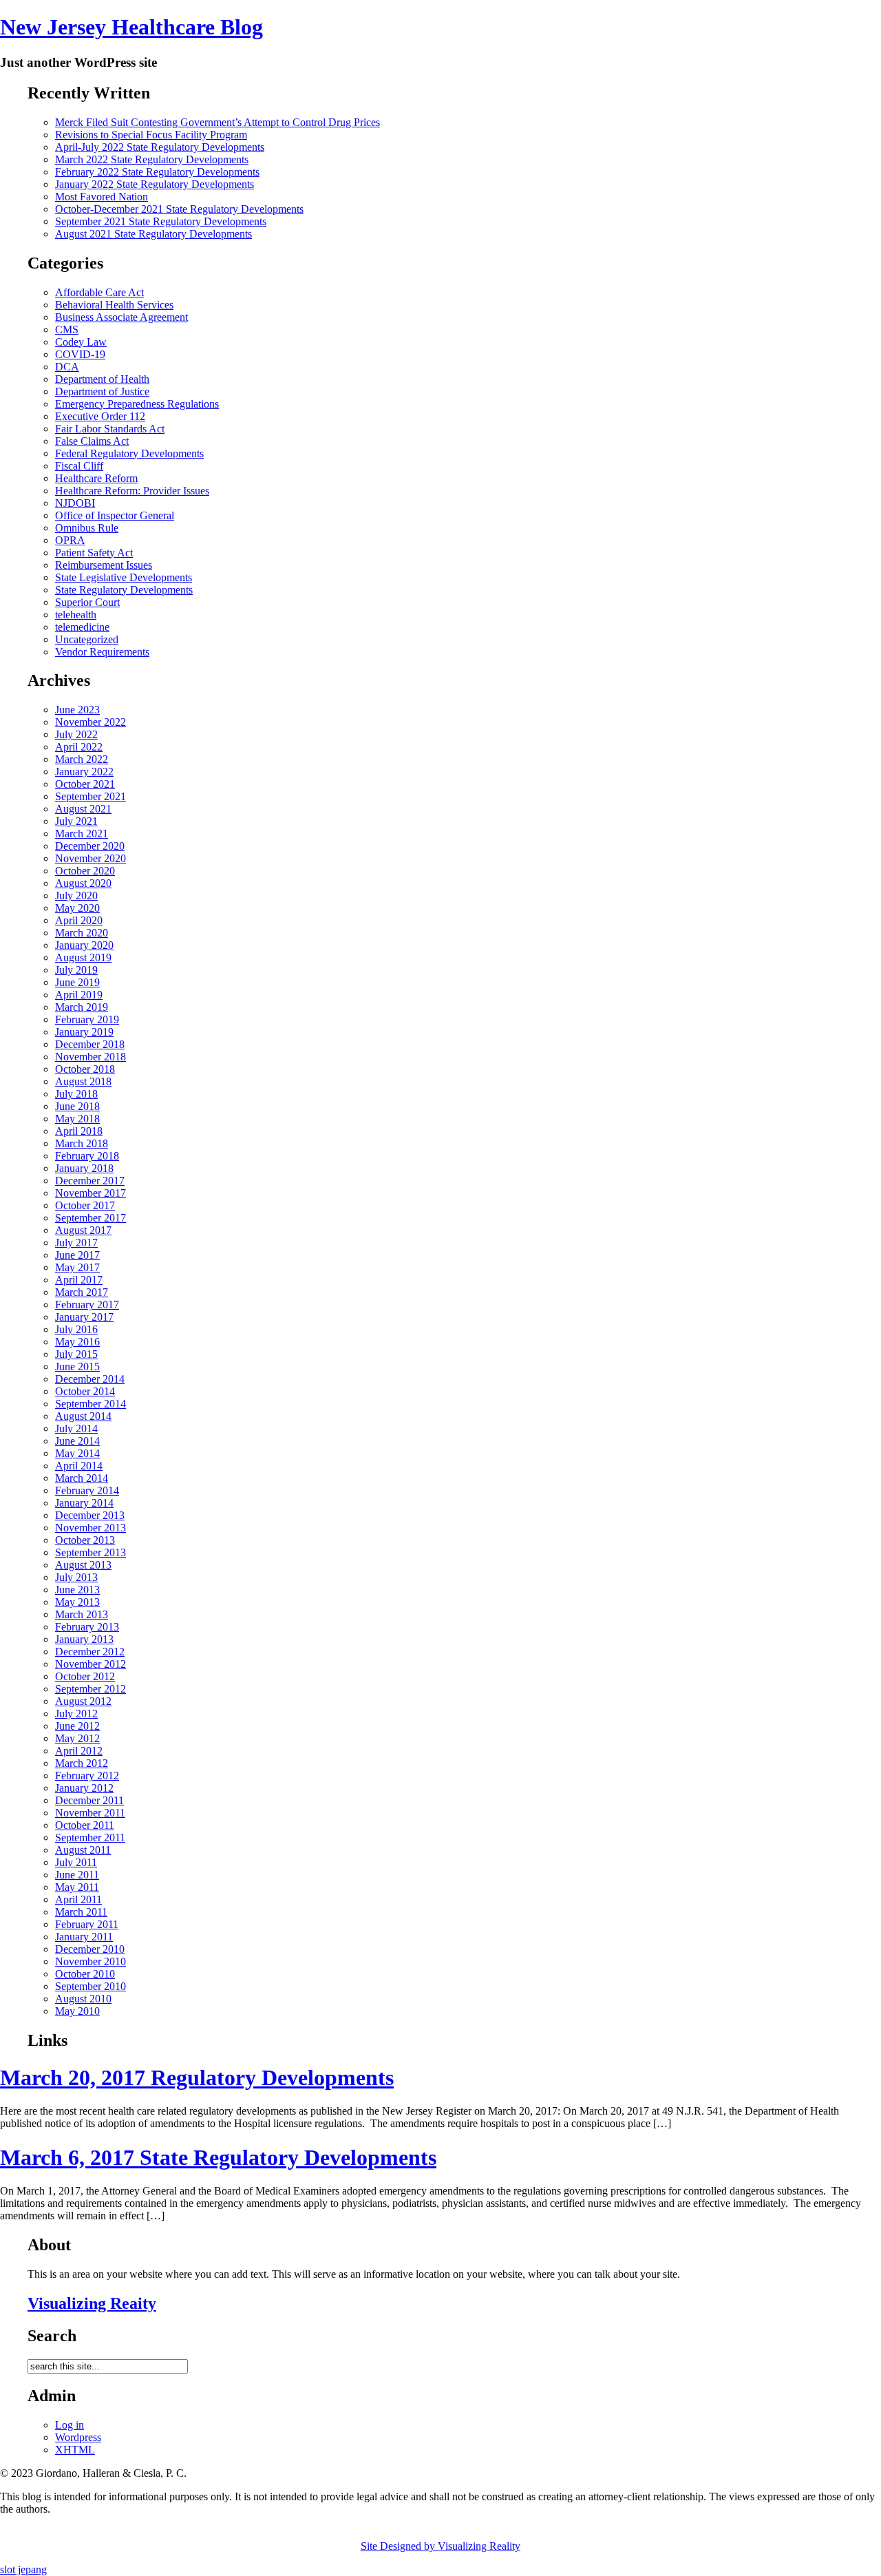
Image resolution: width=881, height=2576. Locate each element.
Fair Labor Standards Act (110, 429)
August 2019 (83, 957)
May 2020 (77, 908)
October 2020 (85, 871)
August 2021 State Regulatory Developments (153, 234)
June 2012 (77, 1726)
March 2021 (82, 834)
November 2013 (91, 1528)
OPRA (70, 540)
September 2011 (90, 1837)
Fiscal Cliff (79, 466)
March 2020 (82, 933)
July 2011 (76, 1862)
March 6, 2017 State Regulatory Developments (218, 2157)
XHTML (75, 2450)
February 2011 (87, 1924)
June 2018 (77, 1106)
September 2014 (91, 1404)
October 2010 (85, 1974)
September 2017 (91, 1218)
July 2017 (76, 1243)
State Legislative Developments (124, 577)
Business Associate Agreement (121, 317)
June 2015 (77, 1366)
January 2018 (84, 1168)
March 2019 (82, 1007)
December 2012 (90, 1652)
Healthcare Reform (96, 478)
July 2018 (76, 1094)
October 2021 (85, 784)
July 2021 (76, 821)
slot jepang (23, 2569)
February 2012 (87, 1776)
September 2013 (91, 1552)
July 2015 (76, 1354)
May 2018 (77, 1119)
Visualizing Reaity (92, 2303)
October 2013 (85, 1540)
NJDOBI (75, 503)
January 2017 (84, 1317)
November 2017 (91, 1193)
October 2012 (85, 1676)
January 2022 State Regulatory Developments (155, 184)
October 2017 (85, 1205)
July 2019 (76, 970)
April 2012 (79, 1751)
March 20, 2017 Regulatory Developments (197, 2077)
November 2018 (91, 1057)
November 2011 (90, 1813)
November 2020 (91, 858)
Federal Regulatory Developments (129, 453)
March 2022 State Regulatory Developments (152, 159)
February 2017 (87, 1305)
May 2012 (77, 1738)
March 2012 (82, 1763)
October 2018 (85, 1069)
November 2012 (91, 1664)
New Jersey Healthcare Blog (131, 27)
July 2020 (76, 896)
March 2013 (82, 1614)
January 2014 (84, 1503)
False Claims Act (92, 441)
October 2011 (85, 1825)
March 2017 (82, 1292)
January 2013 (84, 1639)
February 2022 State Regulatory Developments (157, 172)
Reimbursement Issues (104, 565)
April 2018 (79, 1131)
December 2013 (90, 1515)
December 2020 (90, 846)
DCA (67, 367)
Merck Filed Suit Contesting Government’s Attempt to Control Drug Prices (217, 122)
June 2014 (77, 1441)
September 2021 (91, 796)
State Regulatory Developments (124, 590)
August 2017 (83, 1230)
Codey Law (81, 342)
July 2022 (76, 734)
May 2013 (77, 1602)
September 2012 (91, 1689)
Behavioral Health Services (114, 305)
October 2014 (85, 1391)
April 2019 (79, 995)
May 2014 (77, 1453)
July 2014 (76, 1428)
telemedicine (82, 627)
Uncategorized (87, 639)
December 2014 (90, 1379)
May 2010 (77, 2011)
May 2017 (77, 1267)
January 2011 (84, 1937)
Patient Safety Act (94, 553)
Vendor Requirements (102, 652)
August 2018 (83, 1081)
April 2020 (79, 920)
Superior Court (87, 602)
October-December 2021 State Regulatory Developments (179, 209)
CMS (67, 329)
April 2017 (79, 1280)
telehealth (76, 615)
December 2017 (90, 1181)
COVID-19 (80, 354)
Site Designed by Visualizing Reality (440, 2546)
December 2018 (90, 1044)
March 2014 (82, 1478)
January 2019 (84, 1032)
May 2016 (77, 1342)
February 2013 (87, 1627)
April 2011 (78, 1899)
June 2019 (77, 982)
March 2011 (81, 1912)
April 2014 (79, 1466)
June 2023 (77, 710)
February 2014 (87, 1490)
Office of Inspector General (115, 515)
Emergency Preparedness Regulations (137, 404)
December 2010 (90, 1949)
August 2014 (83, 1416)
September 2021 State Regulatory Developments (161, 221)
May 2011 (77, 1887)
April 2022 (79, 747)
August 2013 (83, 1565)
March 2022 (82, 759)
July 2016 (76, 1329)
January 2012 (84, 1788)
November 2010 (91, 1961)
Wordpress (78, 2437)
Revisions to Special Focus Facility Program (151, 135)
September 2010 (91, 1986)
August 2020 (83, 883)
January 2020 (84, 945)
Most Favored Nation (102, 197)
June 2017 (77, 1255)
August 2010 (83, 1999)
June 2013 (77, 1590)
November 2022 (91, 722)
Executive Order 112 (100, 416)
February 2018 (87, 1156)
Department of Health (102, 379)
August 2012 (83, 1701)
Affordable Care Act (99, 292)
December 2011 (89, 1800)
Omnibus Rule (87, 528)
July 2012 (76, 1714)
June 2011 (77, 1875)
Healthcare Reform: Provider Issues (132, 491)
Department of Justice (102, 391)
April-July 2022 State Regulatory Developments (160, 147)
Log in (70, 2425)
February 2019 (87, 1019)
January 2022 (84, 772)
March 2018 (82, 1143)
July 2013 (76, 1577)
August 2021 (83, 809)
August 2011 (83, 1850)
